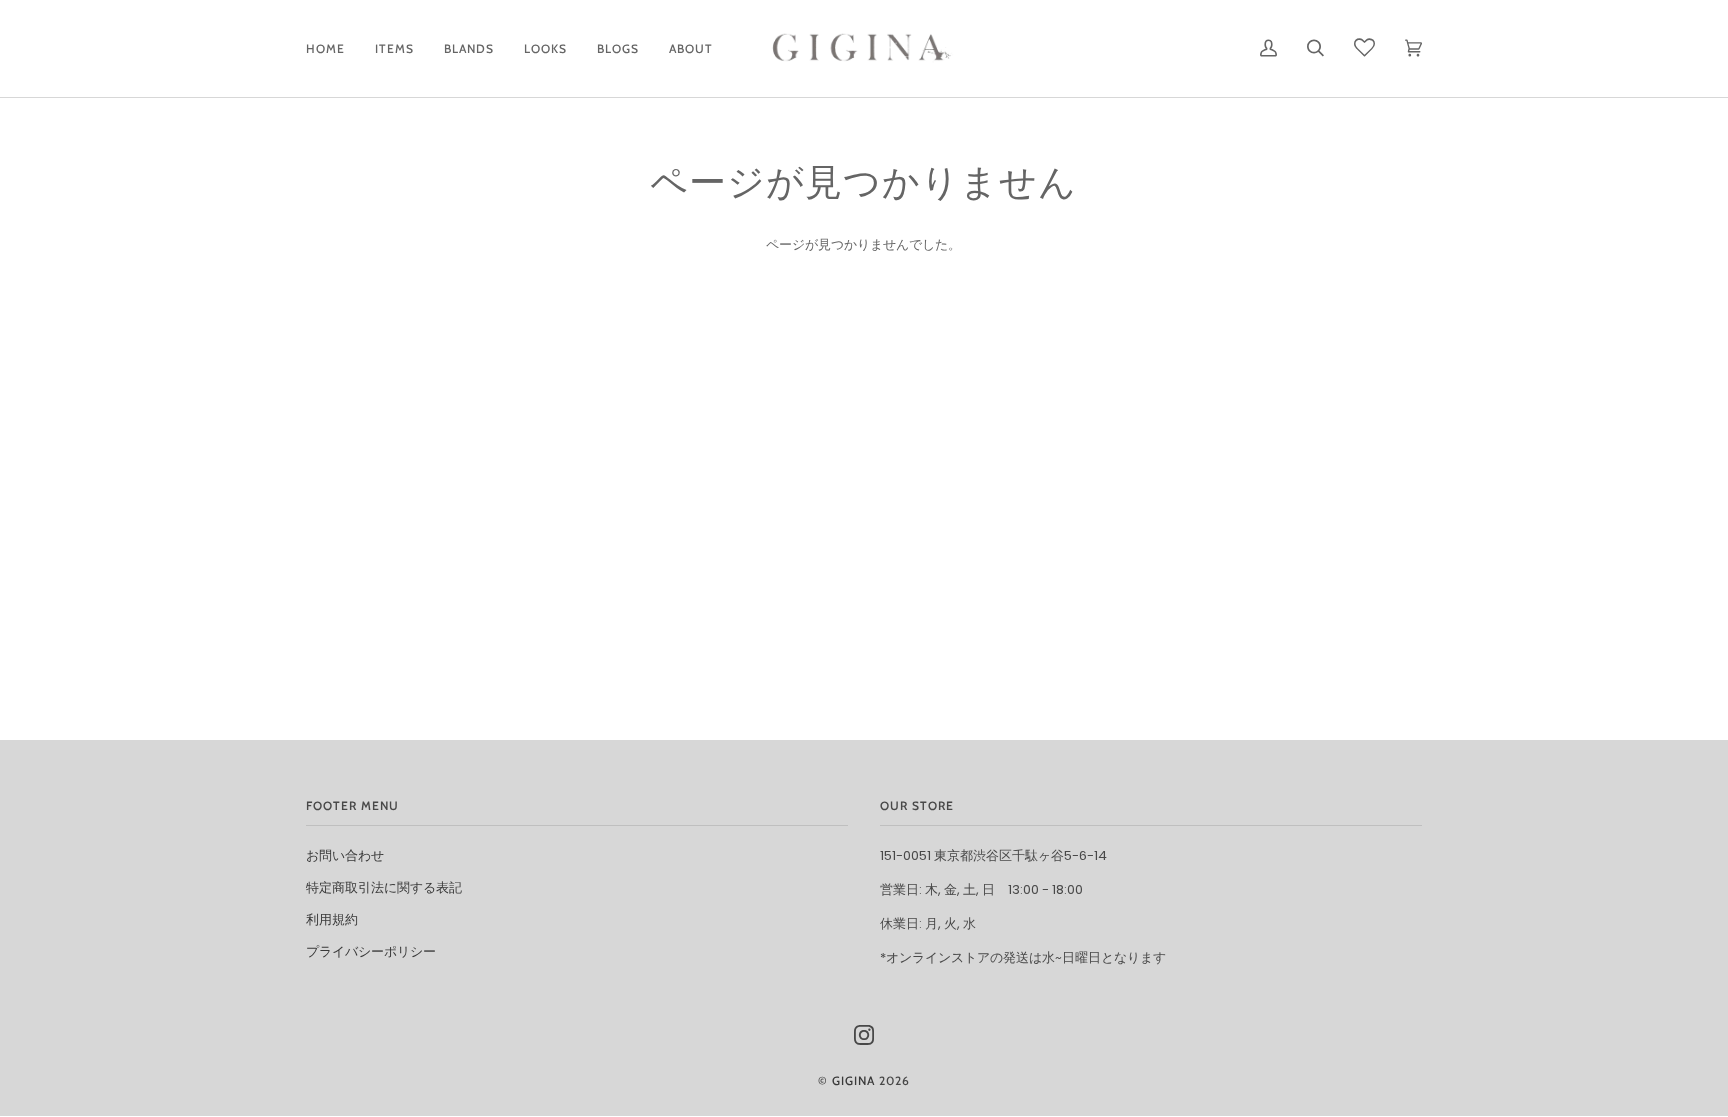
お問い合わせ (345, 855)
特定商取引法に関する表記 (384, 887)
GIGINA (853, 1080)
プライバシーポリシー (371, 951)
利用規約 (332, 919)
